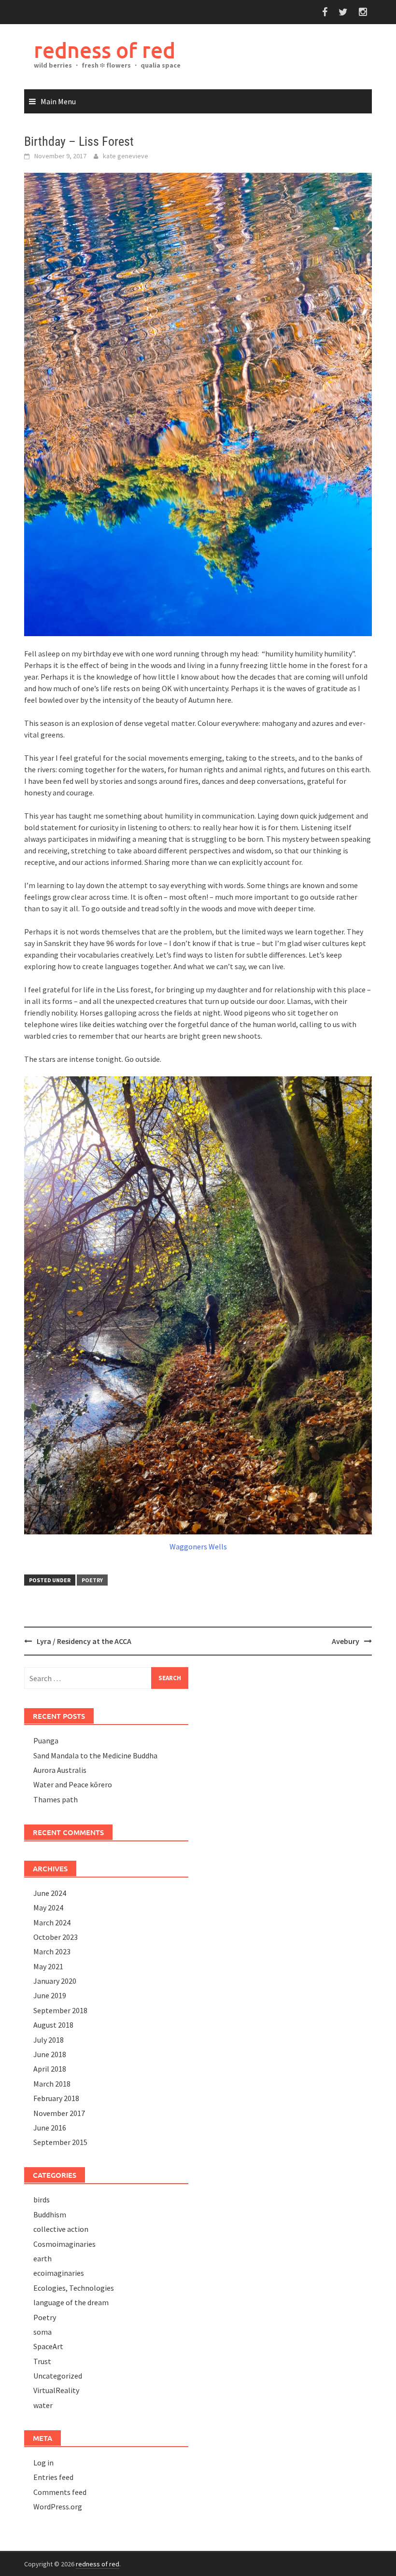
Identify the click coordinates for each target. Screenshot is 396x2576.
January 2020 (55, 1981)
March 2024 (52, 1922)
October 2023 (56, 1937)
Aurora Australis (60, 1770)
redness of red (105, 50)
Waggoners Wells (198, 1546)
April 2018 (50, 2069)
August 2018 (53, 2025)
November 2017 (59, 2113)
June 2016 (50, 2128)
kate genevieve (126, 156)
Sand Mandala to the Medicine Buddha (95, 1755)
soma (42, 2332)
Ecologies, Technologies (74, 2288)
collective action (61, 2229)
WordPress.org (58, 2506)
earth (42, 2258)
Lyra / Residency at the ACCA (84, 1641)
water (43, 2405)
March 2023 (52, 1951)
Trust (42, 2361)
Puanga (46, 1741)
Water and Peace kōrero (73, 1784)
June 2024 (50, 1893)
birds (42, 2200)
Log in (43, 2463)
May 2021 (48, 1966)
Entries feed (53, 2477)
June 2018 (50, 2054)
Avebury (346, 1641)
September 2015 (60, 2142)
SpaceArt (48, 2346)
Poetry (92, 1580)
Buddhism (50, 2214)
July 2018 (49, 2040)
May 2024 (48, 1908)
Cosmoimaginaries (64, 2244)
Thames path (56, 1799)
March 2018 (52, 2084)
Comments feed (60, 2492)
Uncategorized (58, 2376)
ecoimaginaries (59, 2273)
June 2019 (50, 1995)
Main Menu (58, 101)
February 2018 (56, 2098)
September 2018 (60, 2010)
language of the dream (71, 2302)
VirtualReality (56, 2390)
